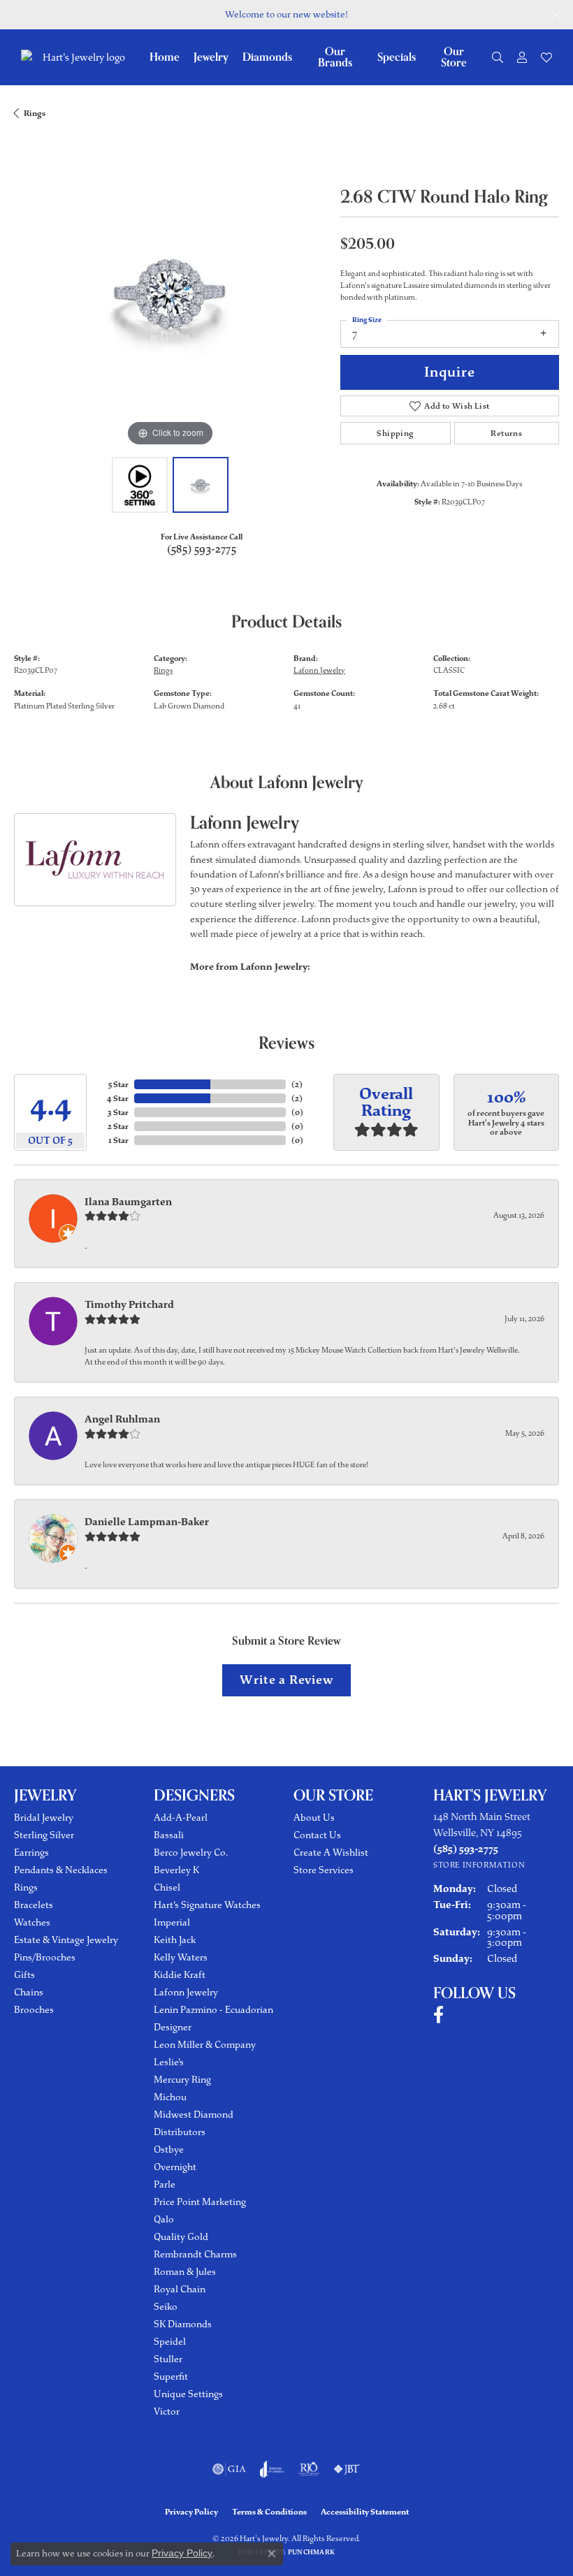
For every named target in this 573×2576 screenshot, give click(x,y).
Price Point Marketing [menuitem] (200, 2202)
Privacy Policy (191, 2512)
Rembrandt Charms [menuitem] (195, 2254)
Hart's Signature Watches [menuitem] (207, 1905)
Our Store (454, 57)
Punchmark (311, 2552)
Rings (35, 113)
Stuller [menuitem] (168, 2359)
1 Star (118, 1140)
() (297, 1084)
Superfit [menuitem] (171, 2377)
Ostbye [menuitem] (169, 2149)
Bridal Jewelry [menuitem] (44, 1818)
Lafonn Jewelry (319, 670)
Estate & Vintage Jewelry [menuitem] (66, 1940)
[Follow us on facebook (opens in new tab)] (438, 2015)
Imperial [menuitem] (172, 1922)
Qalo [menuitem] (164, 2219)
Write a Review (286, 1680)
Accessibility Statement (365, 2512)
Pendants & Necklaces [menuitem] (61, 1870)
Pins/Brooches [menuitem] (45, 1957)
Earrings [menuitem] (31, 1853)
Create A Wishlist (331, 1853)
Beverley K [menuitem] (176, 1870)
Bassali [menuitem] (169, 1835)
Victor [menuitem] (167, 2411)
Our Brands (335, 57)
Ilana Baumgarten (128, 1202)
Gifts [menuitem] (24, 1975)
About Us (314, 1818)
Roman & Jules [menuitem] (185, 2272)
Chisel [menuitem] (167, 1887)
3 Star (118, 1112)
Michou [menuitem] (170, 2097)
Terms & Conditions (269, 2512)
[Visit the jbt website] (347, 2469)
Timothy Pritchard (129, 1304)
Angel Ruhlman (122, 1419)
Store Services (324, 1870)
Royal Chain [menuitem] (180, 2289)
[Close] (556, 15)
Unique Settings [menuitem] (188, 2394)
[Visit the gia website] (229, 2469)
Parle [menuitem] (165, 2184)
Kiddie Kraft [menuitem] (180, 1975)
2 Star (118, 1126)
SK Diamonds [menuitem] (183, 2324)
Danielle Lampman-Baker (147, 1522)
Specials (397, 57)
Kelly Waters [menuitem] (181, 1957)
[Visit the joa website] (272, 2469)
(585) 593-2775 (202, 550)
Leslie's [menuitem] (169, 2062)
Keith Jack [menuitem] (175, 1940)
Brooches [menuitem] (34, 2010)
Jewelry (211, 57)
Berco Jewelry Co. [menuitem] (191, 1853)
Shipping (395, 433)
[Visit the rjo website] (309, 2469)
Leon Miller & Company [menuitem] (205, 2045)
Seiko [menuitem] (166, 2307)
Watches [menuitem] (32, 1922)
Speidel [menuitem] (170, 2342)
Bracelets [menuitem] (34, 1905)
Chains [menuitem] (29, 1992)
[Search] (498, 57)
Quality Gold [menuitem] (181, 2237)
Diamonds (267, 57)
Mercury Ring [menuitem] (182, 2080)
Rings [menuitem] (26, 1887)
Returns (506, 433)
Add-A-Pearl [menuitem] (181, 1818)
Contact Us (317, 1835)
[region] (170, 294)
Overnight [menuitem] (175, 2167)
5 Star (118, 1084)
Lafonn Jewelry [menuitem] (186, 1992)
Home (165, 57)
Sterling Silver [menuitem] (44, 1835)
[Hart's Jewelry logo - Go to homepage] (82, 58)
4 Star (118, 1098)
